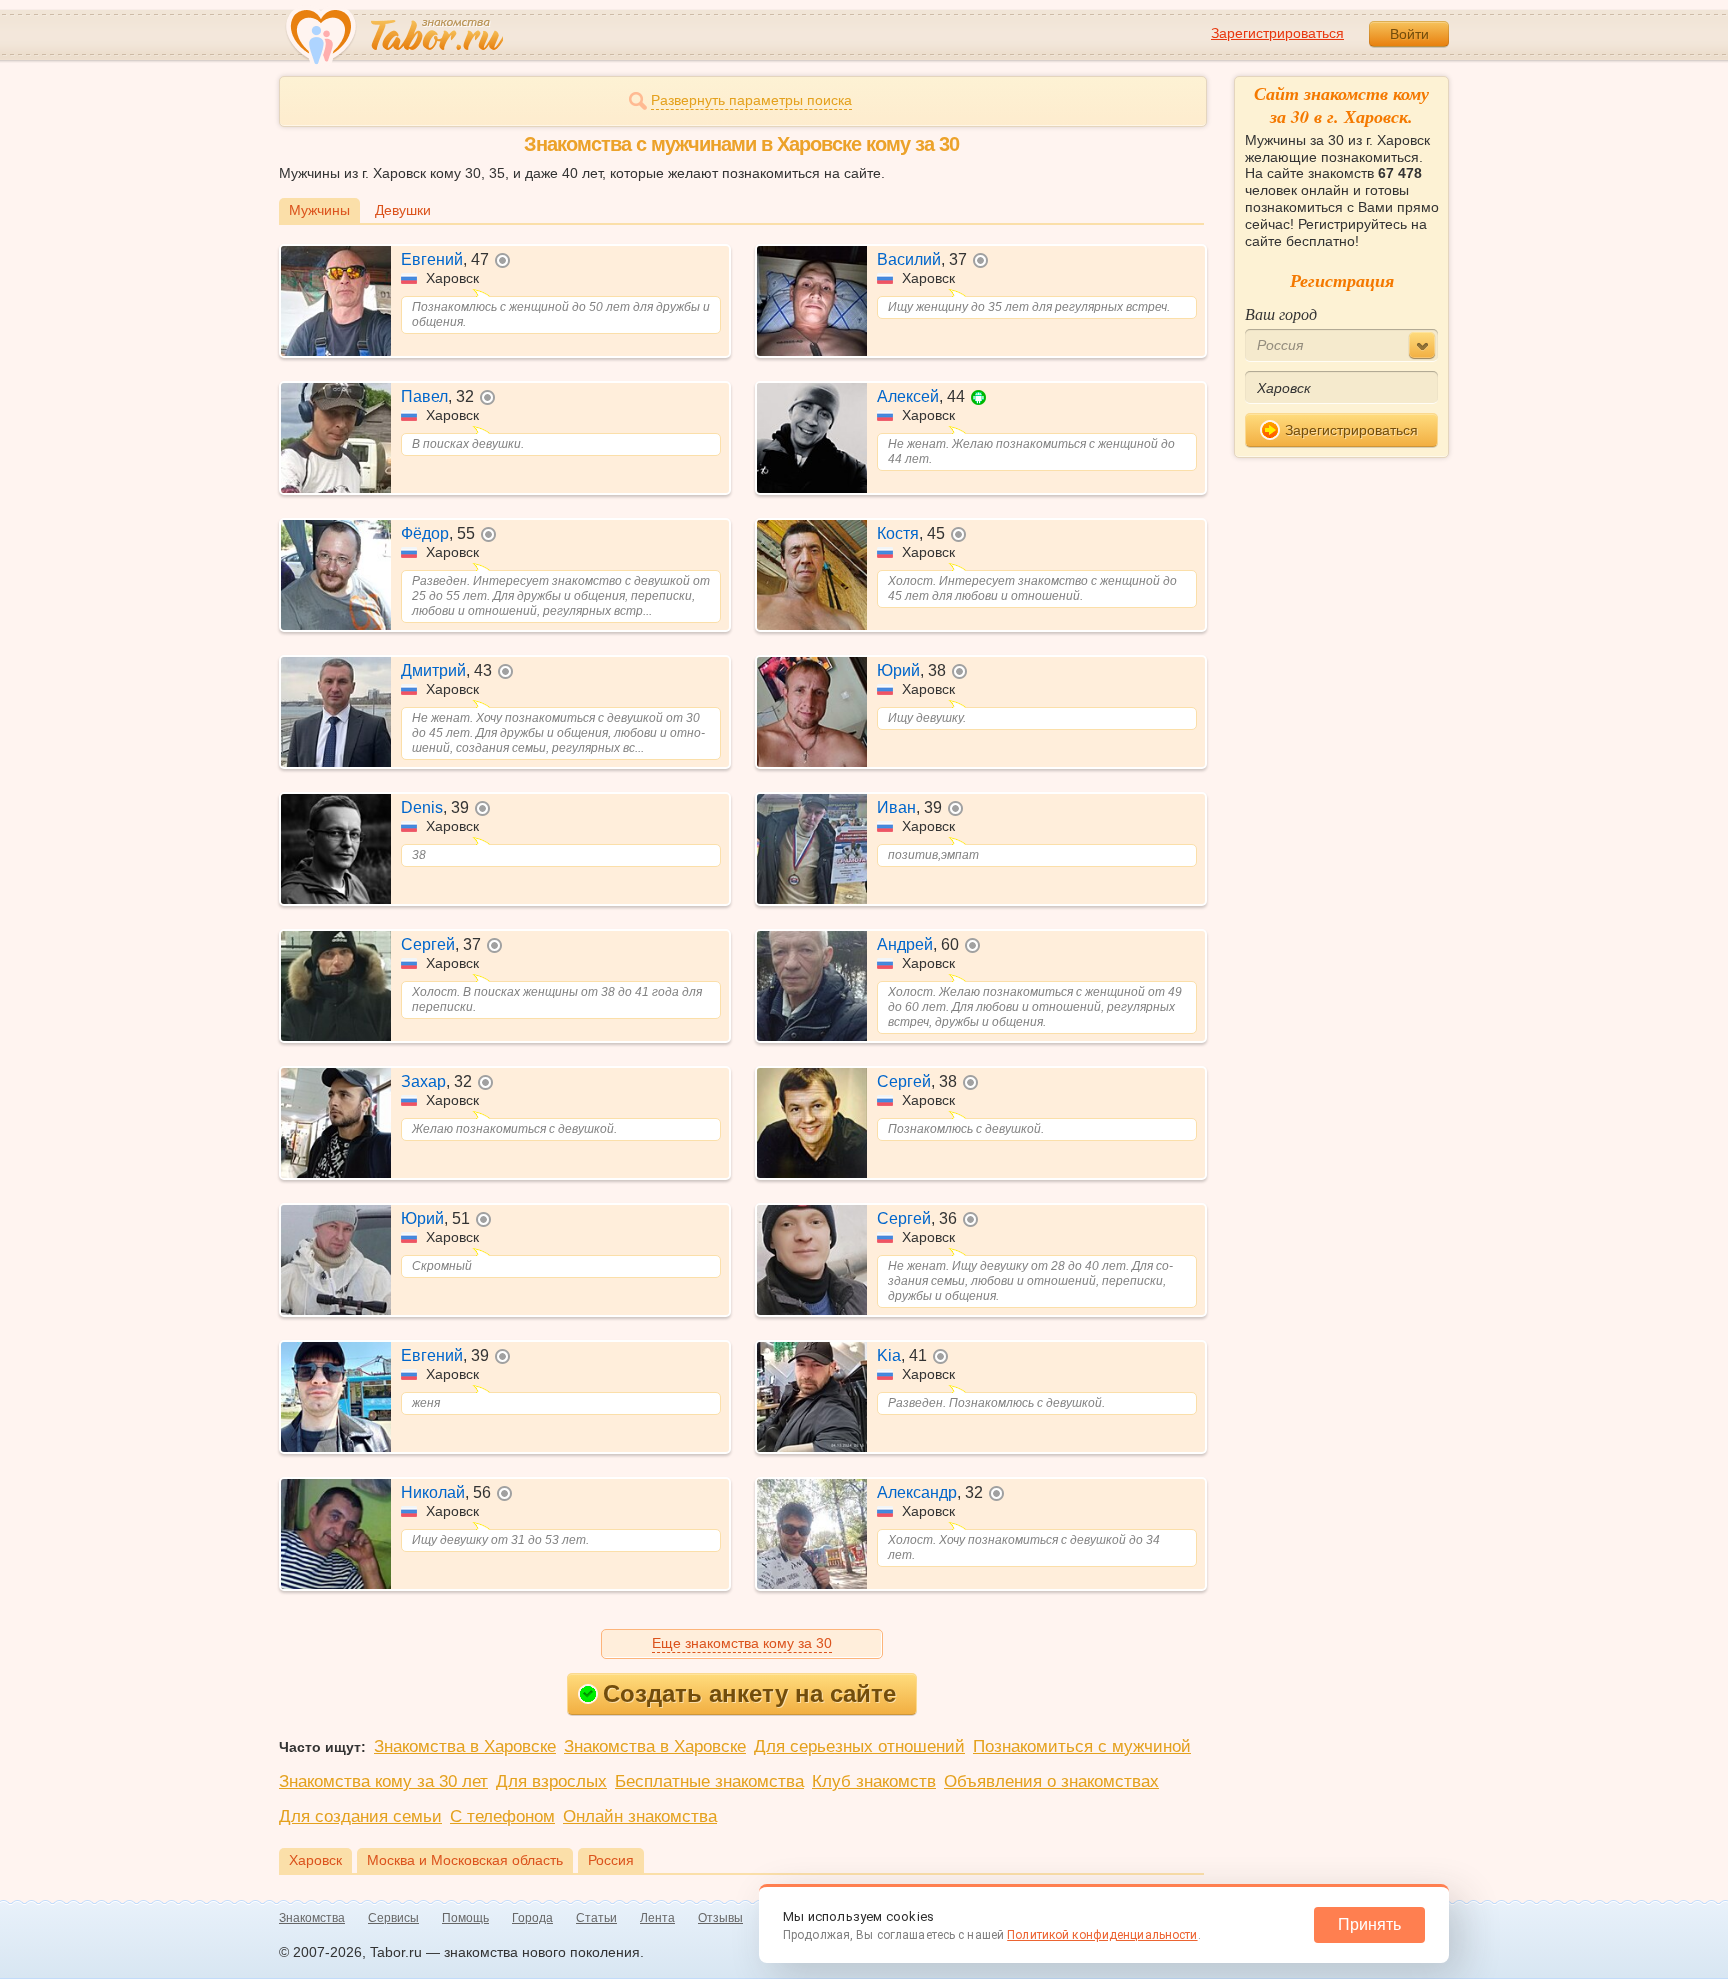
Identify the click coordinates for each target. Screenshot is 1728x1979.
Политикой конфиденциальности (1102, 1935)
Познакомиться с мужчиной (1082, 1746)
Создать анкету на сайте (749, 1693)
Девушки (403, 210)
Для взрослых (551, 1781)
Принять (1369, 1924)
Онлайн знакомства (640, 1816)
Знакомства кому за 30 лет (383, 1781)
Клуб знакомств (874, 1781)
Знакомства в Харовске (465, 1746)
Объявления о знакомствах (1051, 1781)
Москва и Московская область (465, 1860)
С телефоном (502, 1816)
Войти (1409, 34)
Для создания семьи (360, 1816)
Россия (611, 1860)
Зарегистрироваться (1277, 33)
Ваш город (1281, 313)
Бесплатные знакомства (709, 1781)
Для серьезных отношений (859, 1746)
